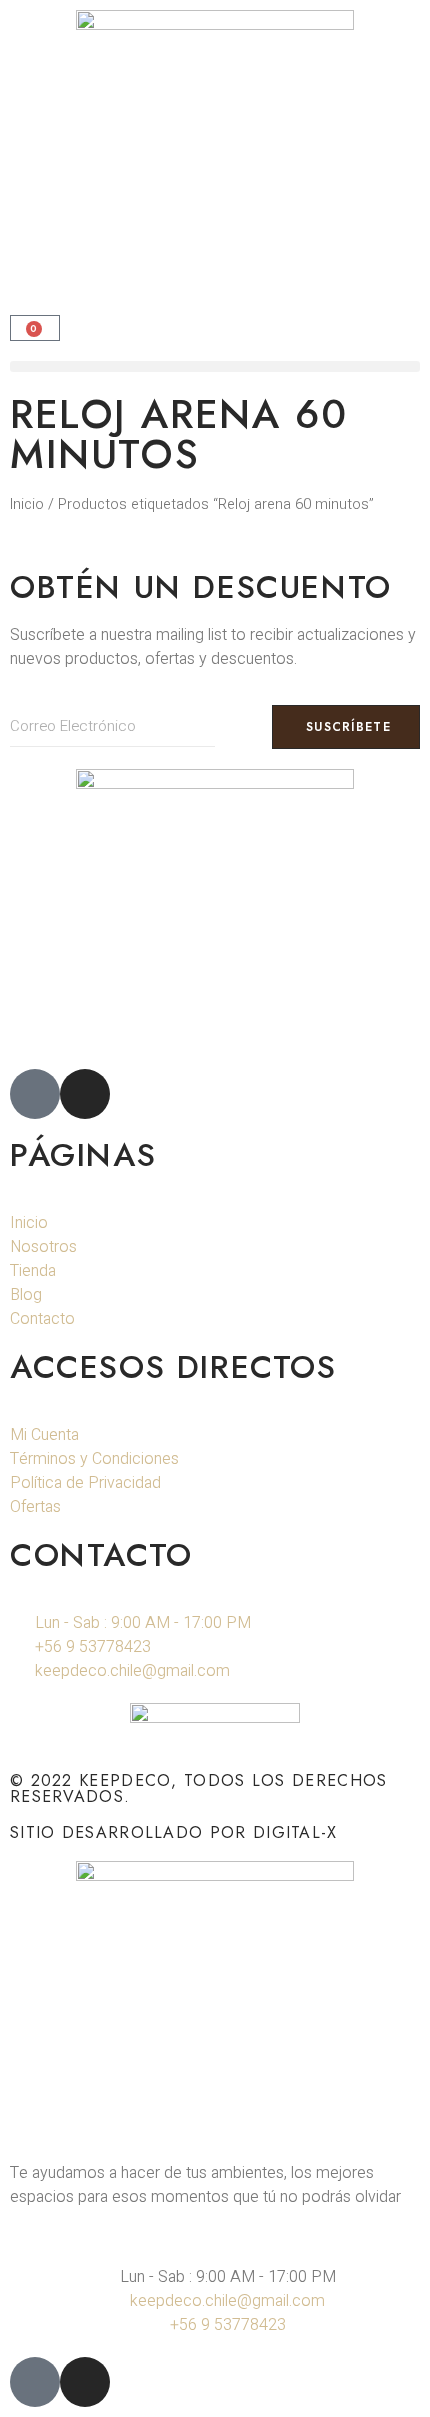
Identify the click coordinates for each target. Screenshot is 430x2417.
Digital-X (295, 1832)
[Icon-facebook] (35, 1094)
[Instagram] (85, 1094)
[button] (215, 366)
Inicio (27, 504)
